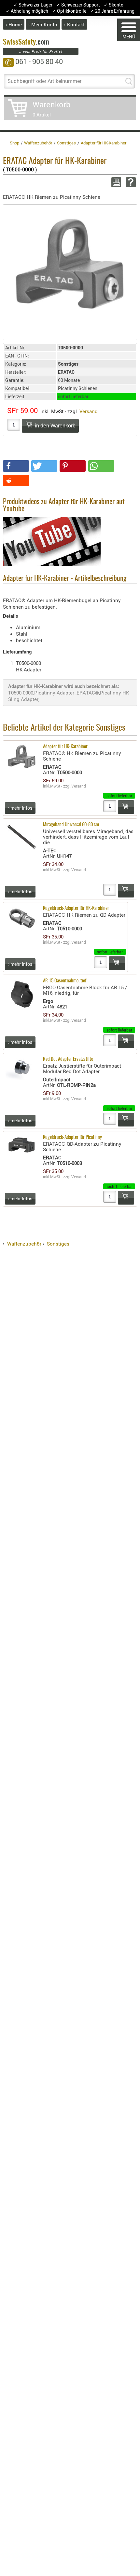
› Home (14, 24)
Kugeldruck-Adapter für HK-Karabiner (76, 908)
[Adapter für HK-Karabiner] (70, 262)
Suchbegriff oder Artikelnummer (44, 81)
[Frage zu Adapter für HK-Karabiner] (130, 182)
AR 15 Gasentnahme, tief (65, 981)
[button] (16, 466)
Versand (89, 411)
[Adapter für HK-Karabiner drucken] (115, 182)
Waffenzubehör (24, 1244)
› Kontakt (74, 24)
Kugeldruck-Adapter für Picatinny (72, 1137)
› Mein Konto (43, 24)
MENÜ (129, 37)
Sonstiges (58, 1244)
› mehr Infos (20, 808)
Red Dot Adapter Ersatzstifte (68, 1059)
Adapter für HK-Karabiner (65, 747)
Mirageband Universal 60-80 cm (71, 825)
